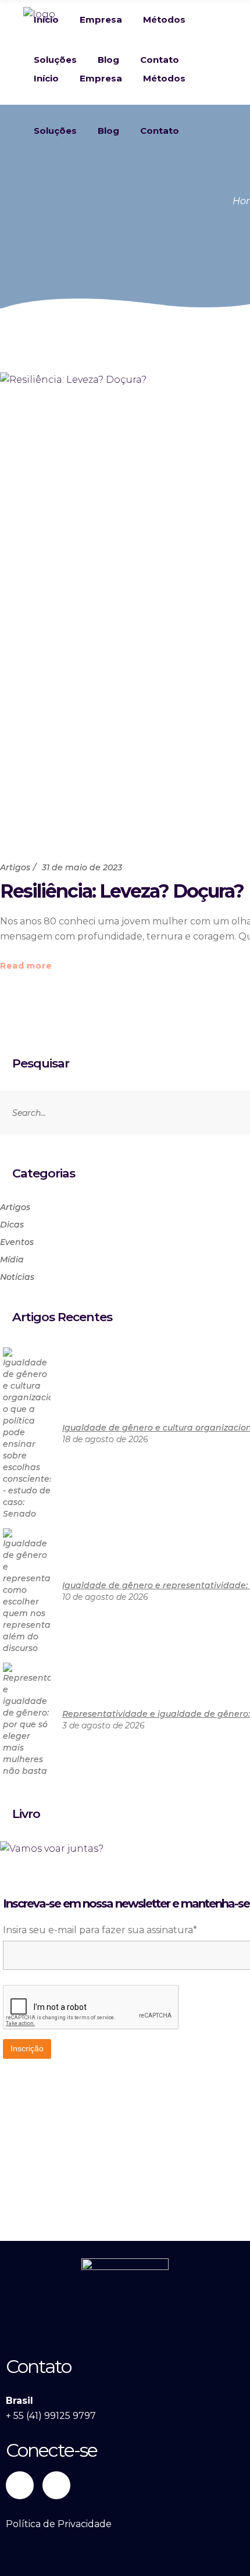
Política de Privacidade (59, 2524)
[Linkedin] (20, 2485)
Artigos (15, 867)
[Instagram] (56, 2485)
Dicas (12, 1225)
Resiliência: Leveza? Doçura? (122, 891)
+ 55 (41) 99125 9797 (51, 2416)
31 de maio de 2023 (82, 867)
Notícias (17, 1277)
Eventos (17, 1242)
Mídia (12, 1259)
